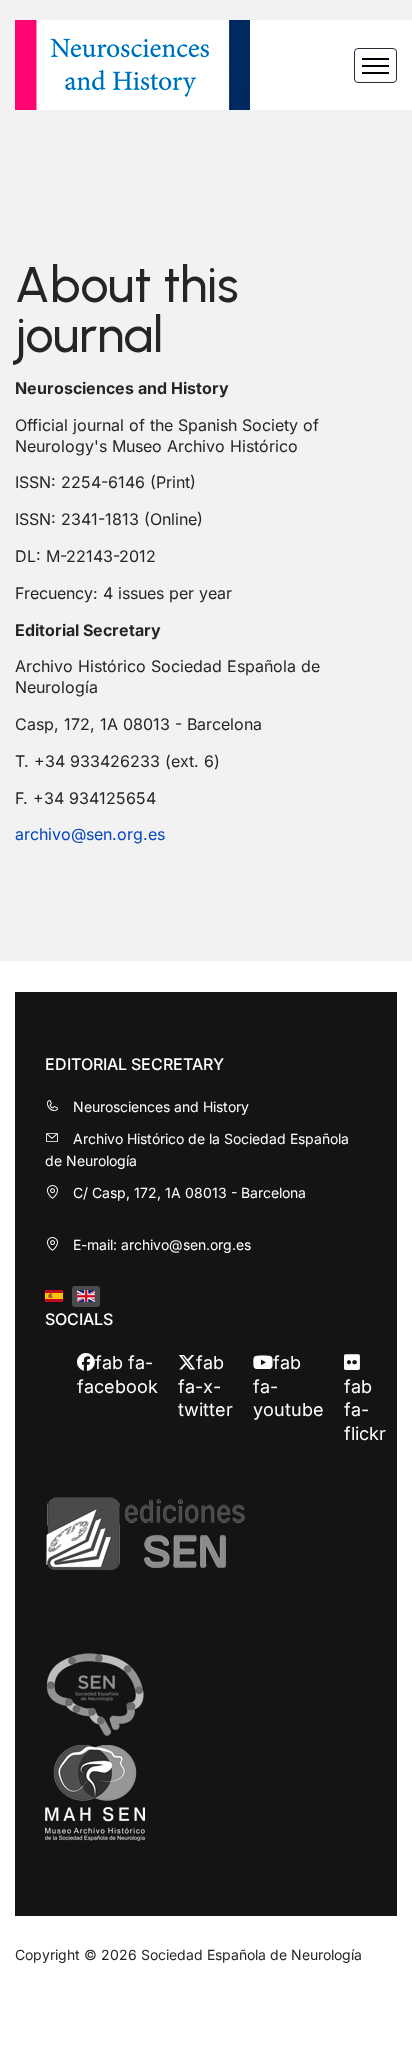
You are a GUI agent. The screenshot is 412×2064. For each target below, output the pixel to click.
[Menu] (375, 65)
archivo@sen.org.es (90, 834)
